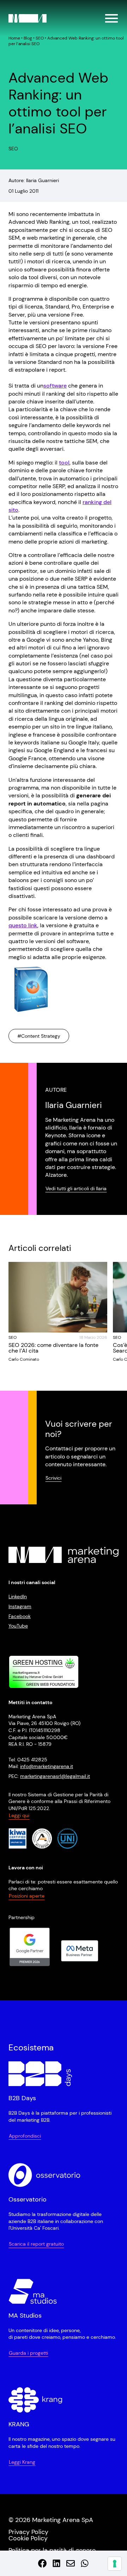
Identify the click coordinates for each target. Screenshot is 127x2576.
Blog (28, 38)
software (55, 386)
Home (14, 38)
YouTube (18, 1626)
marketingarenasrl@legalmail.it (55, 1776)
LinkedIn (18, 1597)
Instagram (20, 1606)
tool (64, 463)
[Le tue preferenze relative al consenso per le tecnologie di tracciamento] (115, 2564)
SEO (40, 38)
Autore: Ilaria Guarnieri (34, 180)
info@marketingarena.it (47, 1767)
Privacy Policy (28, 2532)
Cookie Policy (28, 2538)
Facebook (20, 1616)
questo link (23, 925)
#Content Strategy (39, 1036)
